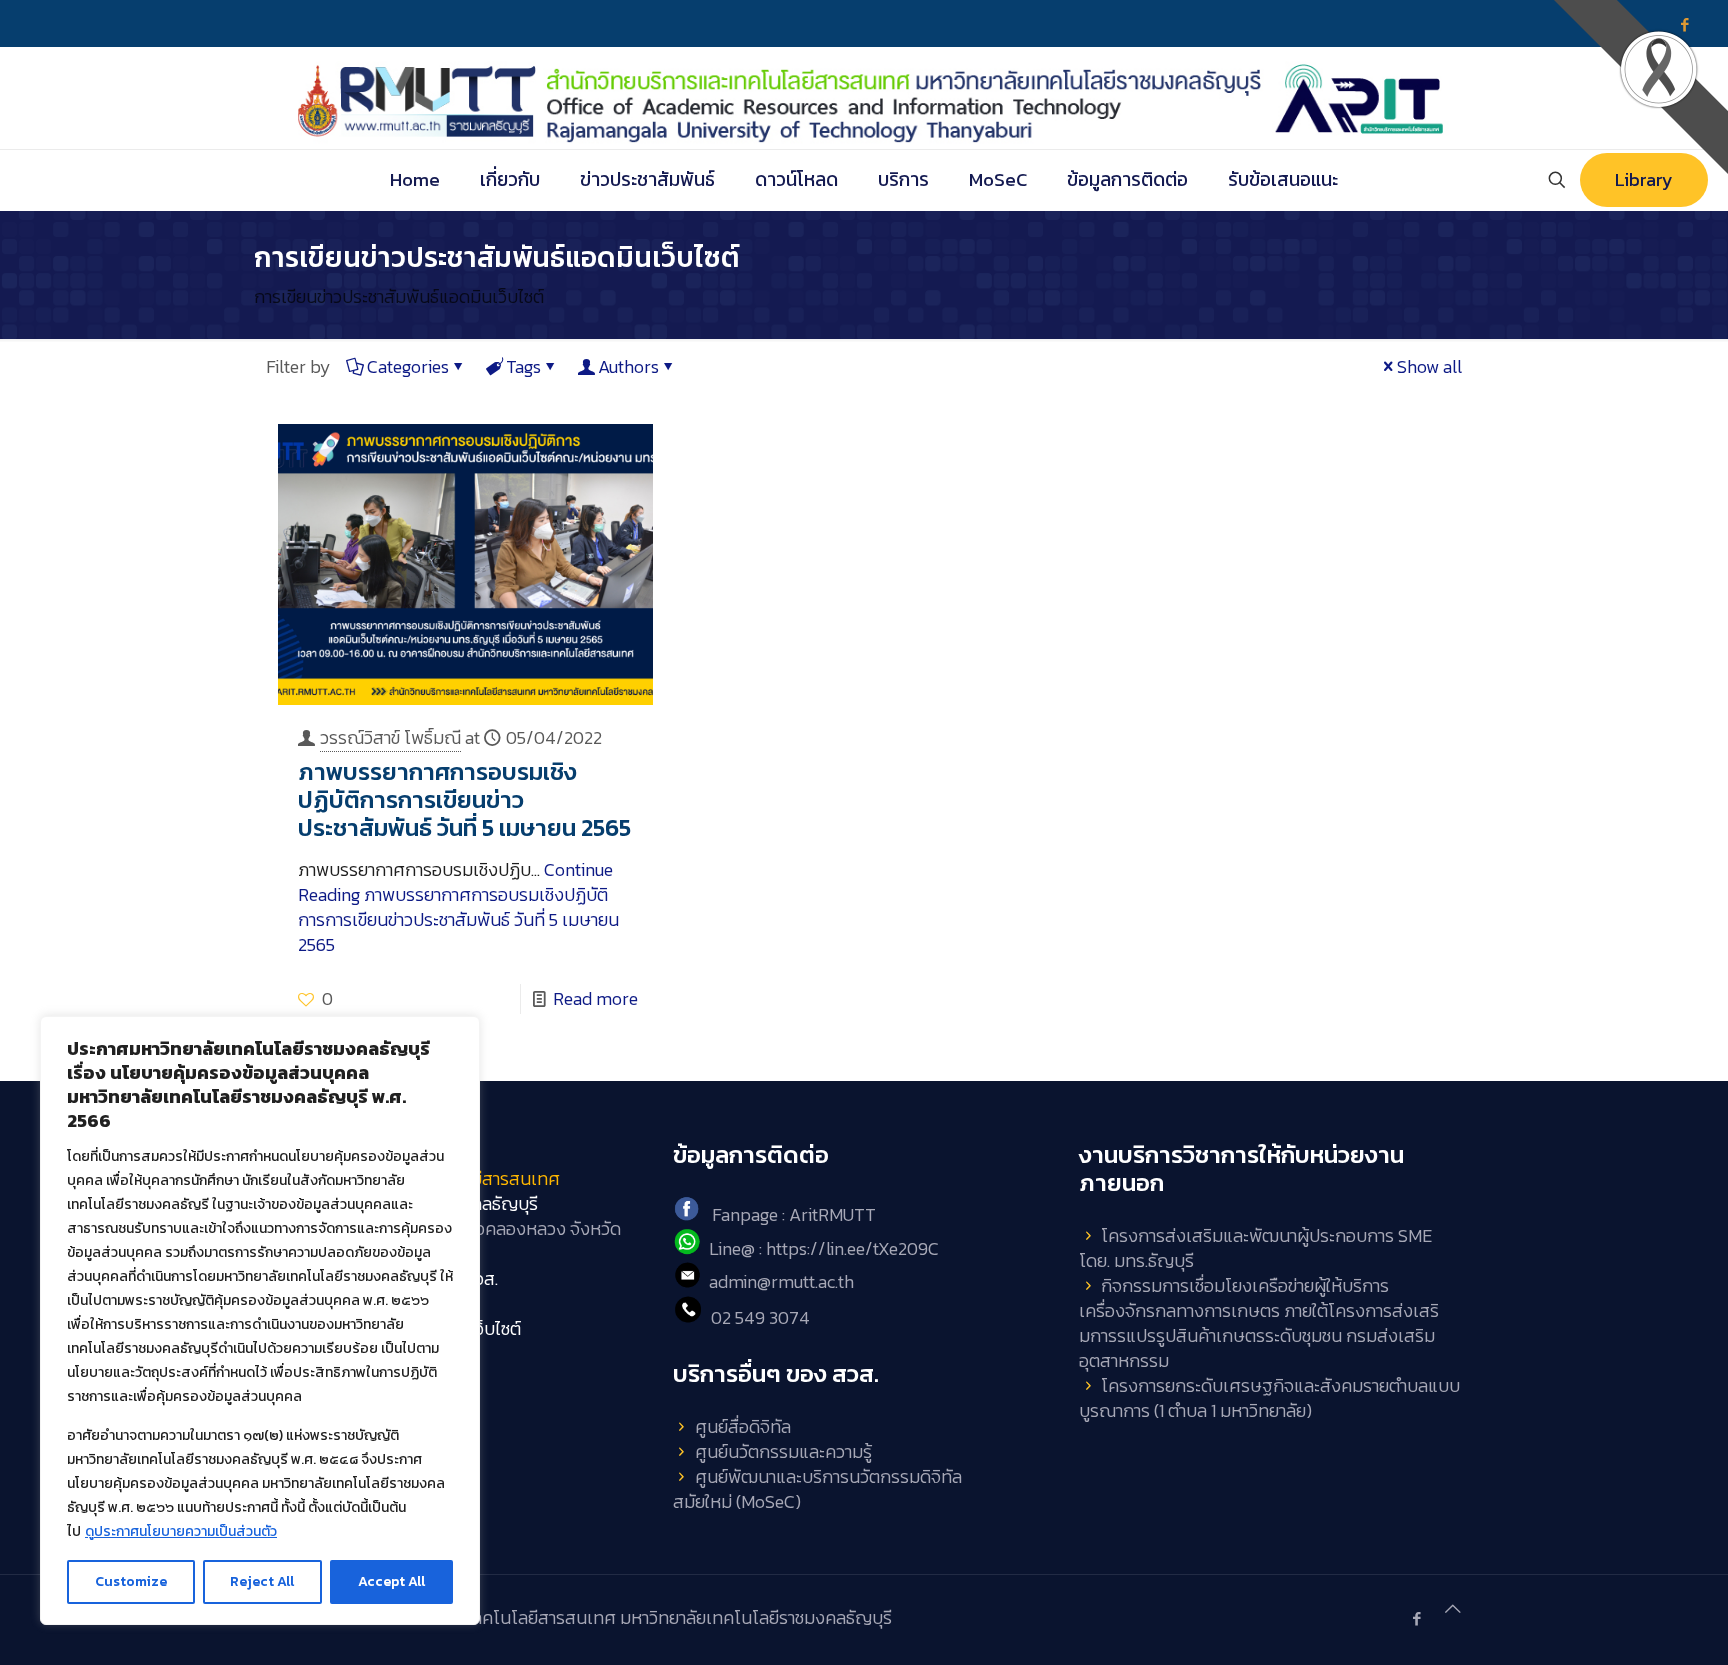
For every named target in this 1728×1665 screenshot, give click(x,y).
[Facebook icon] (1416, 1618)
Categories (408, 366)
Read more (595, 998)
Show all (1429, 366)
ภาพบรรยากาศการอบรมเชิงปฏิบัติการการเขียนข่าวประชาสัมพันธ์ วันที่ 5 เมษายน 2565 (464, 799)
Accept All (391, 1581)
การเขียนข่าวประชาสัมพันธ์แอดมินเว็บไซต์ (399, 296)
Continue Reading (458, 907)
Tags (523, 366)
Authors (628, 366)
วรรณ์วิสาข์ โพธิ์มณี (390, 737)
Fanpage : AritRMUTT (794, 1214)
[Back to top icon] (1453, 1608)
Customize (131, 1581)
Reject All (262, 1581)
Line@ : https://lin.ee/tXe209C (824, 1248)
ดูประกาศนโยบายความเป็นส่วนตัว (181, 1531)
